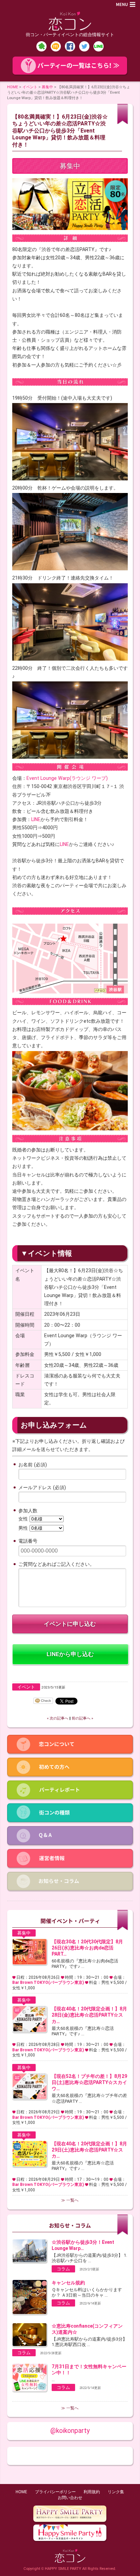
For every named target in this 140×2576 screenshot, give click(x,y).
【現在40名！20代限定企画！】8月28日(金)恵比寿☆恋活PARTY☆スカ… (89, 2015)
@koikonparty (70, 2431)
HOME (13, 87)
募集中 (47, 87)
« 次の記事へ (58, 1718)
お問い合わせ (70, 2498)
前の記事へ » (82, 1718)
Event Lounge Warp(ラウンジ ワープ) (67, 778)
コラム (63, 2269)
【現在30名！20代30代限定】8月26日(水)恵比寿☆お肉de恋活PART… (87, 1948)
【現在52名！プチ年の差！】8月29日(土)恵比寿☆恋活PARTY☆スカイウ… (89, 2082)
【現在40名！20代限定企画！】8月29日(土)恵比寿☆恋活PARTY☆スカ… (89, 2150)
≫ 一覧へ (70, 2200)
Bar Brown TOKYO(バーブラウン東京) (48, 1983)
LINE (36, 819)
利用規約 (92, 2492)
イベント (30, 87)
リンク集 (116, 2492)
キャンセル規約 (68, 2283)
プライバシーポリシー (55, 2492)
